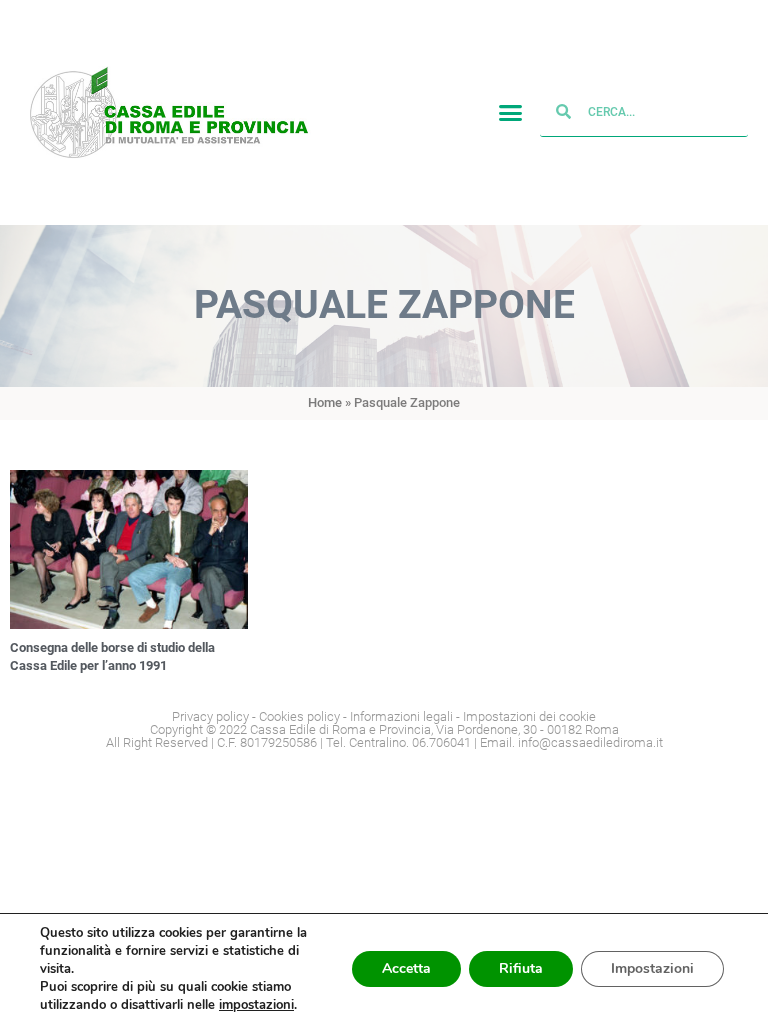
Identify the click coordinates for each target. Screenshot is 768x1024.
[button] (511, 113)
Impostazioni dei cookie (529, 716)
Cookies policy (299, 716)
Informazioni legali (401, 716)
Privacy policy (210, 716)
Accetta (406, 968)
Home (325, 402)
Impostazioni (652, 968)
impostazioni (256, 1005)
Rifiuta (521, 968)
